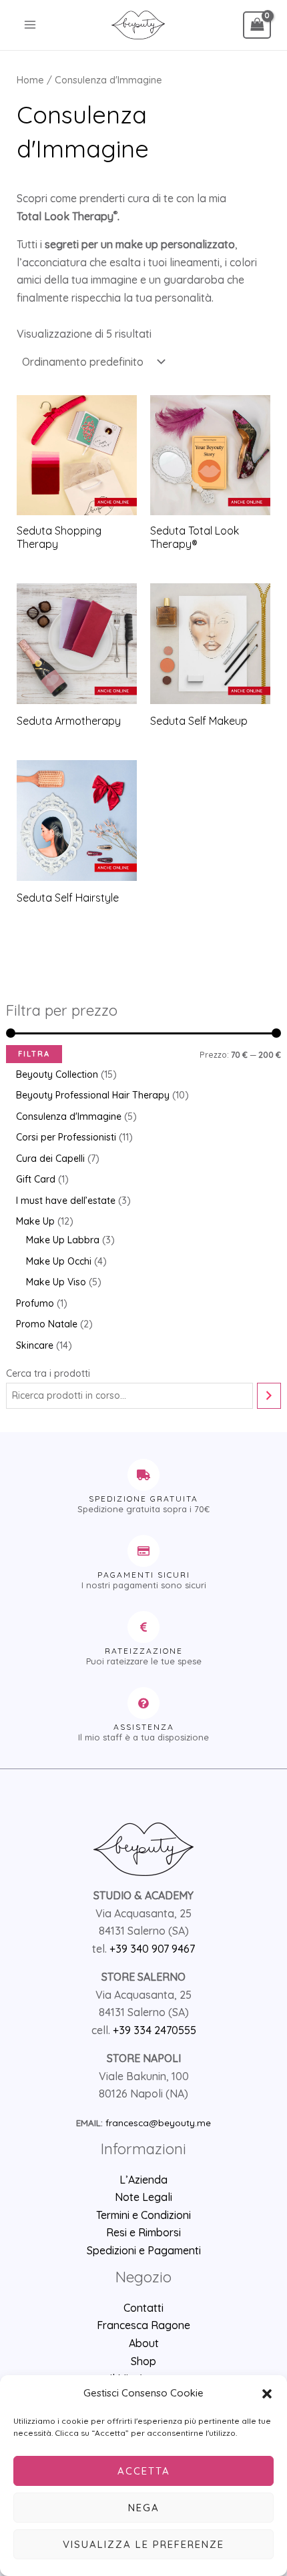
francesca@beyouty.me (158, 2123)
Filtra (34, 1054)
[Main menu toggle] (30, 25)
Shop (143, 2361)
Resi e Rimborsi (143, 2232)
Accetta (144, 2471)
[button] (267, 2394)
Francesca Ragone (143, 2325)
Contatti (143, 2308)
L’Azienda (143, 2180)
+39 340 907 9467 (152, 1949)
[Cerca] (269, 1396)
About (144, 2343)
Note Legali (143, 2197)
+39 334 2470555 (155, 2030)
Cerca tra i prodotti (48, 1373)
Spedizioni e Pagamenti (144, 2250)
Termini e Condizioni (143, 2215)
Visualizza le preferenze (143, 2544)
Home (30, 80)
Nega (144, 2508)
